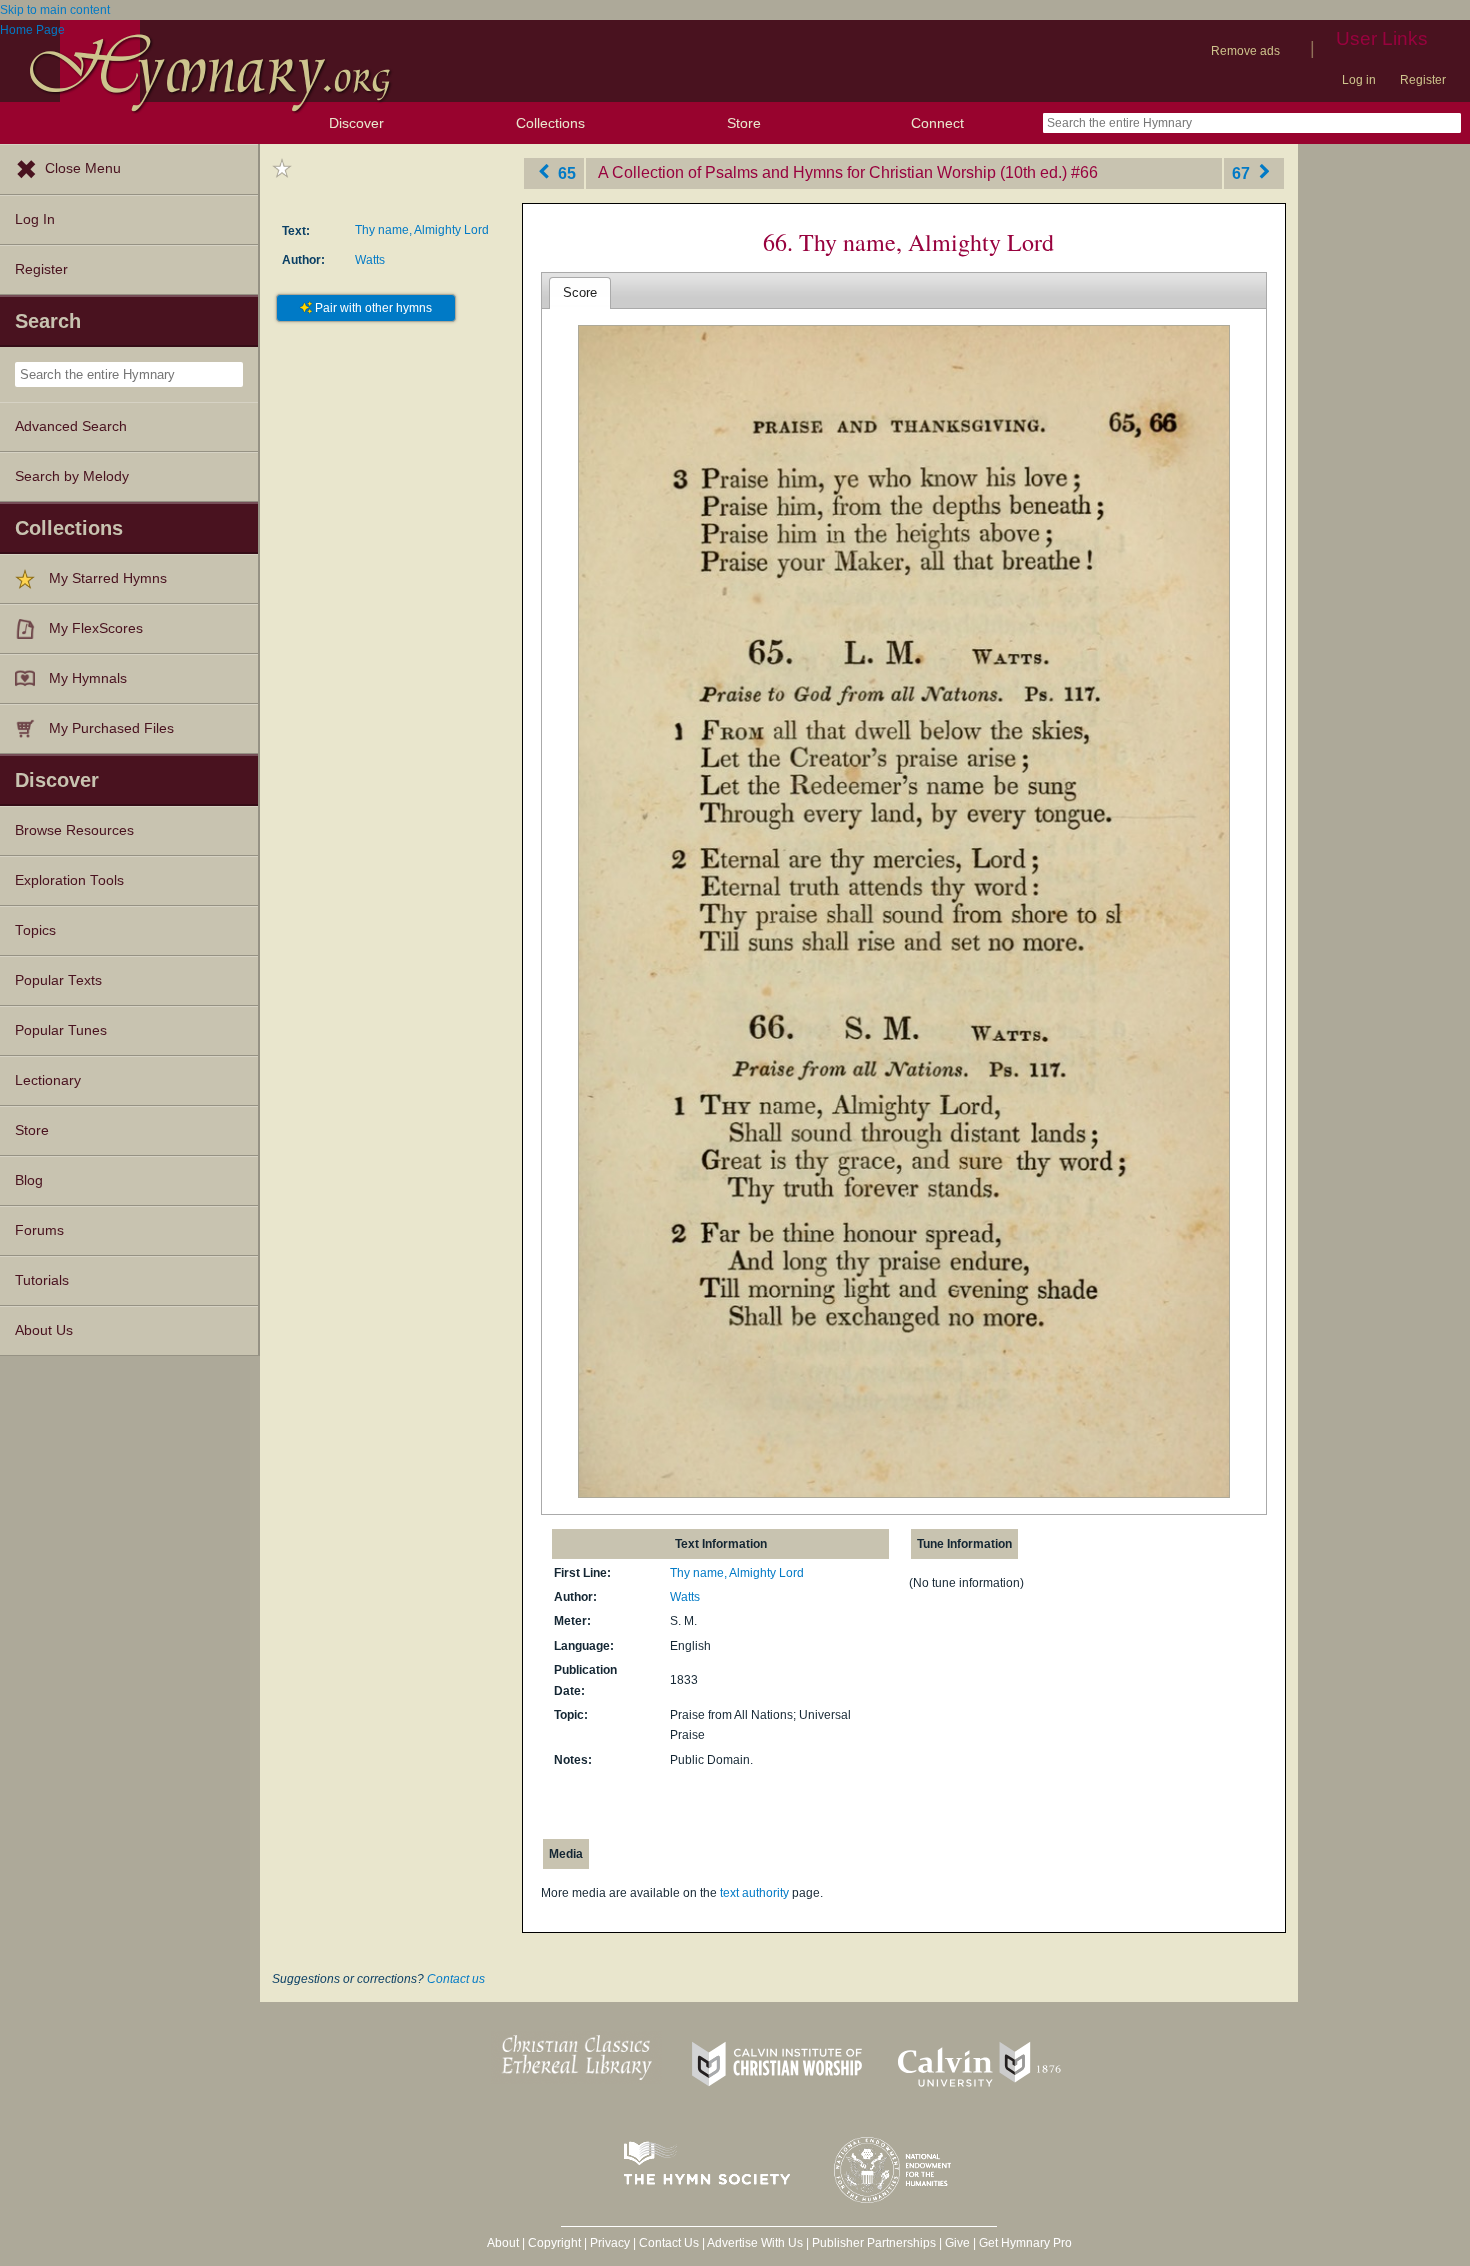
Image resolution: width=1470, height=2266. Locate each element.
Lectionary (48, 1080)
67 (1243, 172)
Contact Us (669, 2243)
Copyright (554, 2243)
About (503, 2243)
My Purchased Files (111, 728)
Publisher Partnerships (874, 2243)
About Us (44, 1330)
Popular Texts (58, 980)
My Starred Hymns (108, 578)
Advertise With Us (755, 2243)
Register (1423, 80)
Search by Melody (72, 476)
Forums (39, 1230)
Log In (35, 219)
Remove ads (1245, 51)
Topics (35, 930)
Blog (29, 1180)
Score (580, 292)
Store (744, 123)
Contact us (456, 1979)
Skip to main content (55, 10)
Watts (370, 260)
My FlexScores (96, 628)
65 (565, 172)
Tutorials (42, 1280)
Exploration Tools (69, 880)
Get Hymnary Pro (1025, 2243)
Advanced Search (71, 426)
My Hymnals (88, 678)
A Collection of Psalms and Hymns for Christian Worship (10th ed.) (832, 172)
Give (957, 2243)
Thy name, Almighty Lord (422, 230)
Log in (1359, 80)
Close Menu (83, 168)
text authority (754, 1893)
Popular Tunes (61, 1030)
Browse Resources (74, 830)
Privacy (610, 2243)
